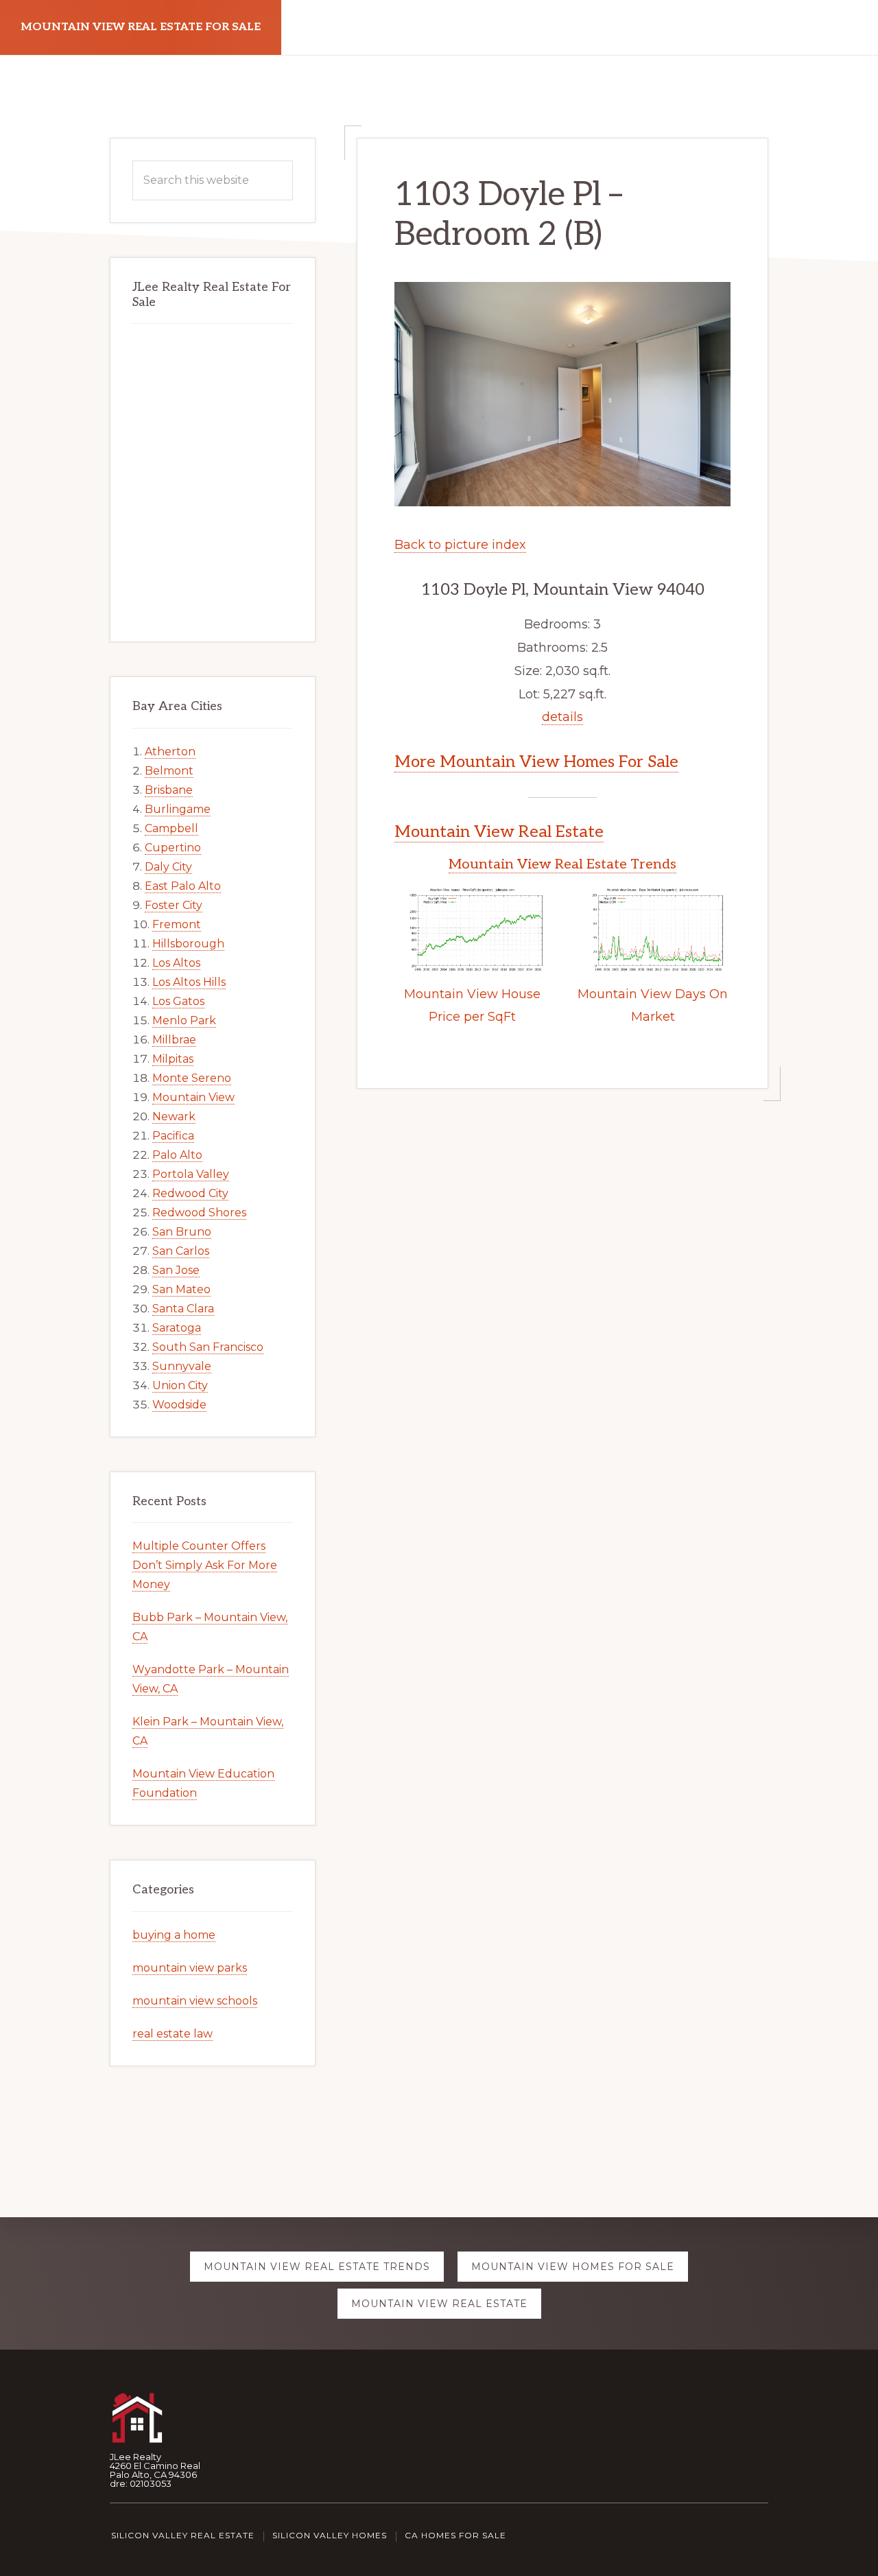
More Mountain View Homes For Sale (536, 762)
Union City (180, 1385)
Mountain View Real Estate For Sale (141, 27)
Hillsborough (188, 944)
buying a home (174, 1935)
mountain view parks (190, 1968)
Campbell (171, 828)
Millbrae (174, 1040)
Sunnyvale (182, 1366)
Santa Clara (183, 1309)
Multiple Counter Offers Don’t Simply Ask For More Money (205, 1565)
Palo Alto (177, 1155)
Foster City (174, 905)
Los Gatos (178, 1001)
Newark (174, 1116)
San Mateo (181, 1289)
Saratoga (177, 1328)
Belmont (169, 771)
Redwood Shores (199, 1213)
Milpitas (173, 1059)
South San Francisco (208, 1347)
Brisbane (169, 790)
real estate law (173, 2034)
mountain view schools (195, 2001)
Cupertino (173, 848)
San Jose (176, 1270)
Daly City (168, 867)
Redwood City (190, 1193)
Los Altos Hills (189, 982)
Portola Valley (191, 1174)
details (562, 717)
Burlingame (178, 809)
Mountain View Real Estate (499, 832)
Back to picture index (460, 545)
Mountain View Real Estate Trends (562, 864)
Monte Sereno (192, 1078)
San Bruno (182, 1232)
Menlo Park (184, 1020)
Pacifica (173, 1136)
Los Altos (176, 963)
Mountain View (193, 1097)
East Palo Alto (183, 886)
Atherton (170, 752)
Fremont (177, 924)
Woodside (179, 1405)
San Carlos (181, 1251)
